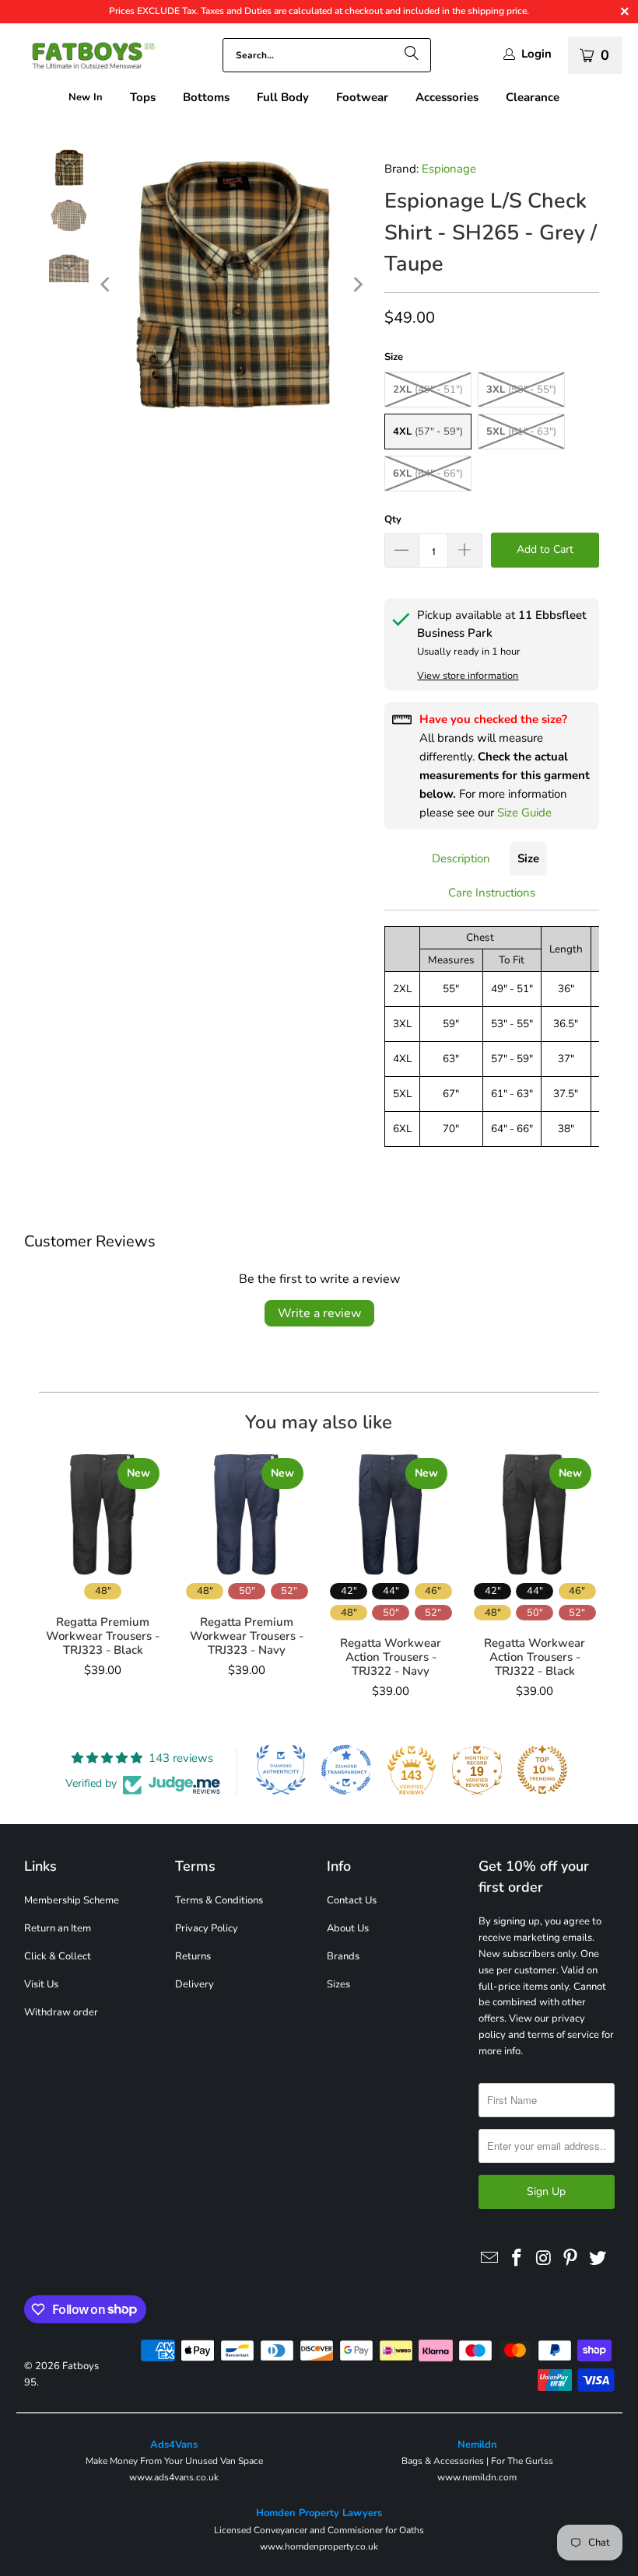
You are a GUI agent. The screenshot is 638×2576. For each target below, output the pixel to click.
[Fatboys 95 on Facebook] (517, 2259)
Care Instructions (492, 893)
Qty (393, 519)
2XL (428, 390)
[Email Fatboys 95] (490, 2259)
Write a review (319, 1313)
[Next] (357, 285)
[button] (143, 98)
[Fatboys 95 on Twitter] (598, 2259)
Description (461, 858)
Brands (343, 1956)
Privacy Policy (207, 1928)
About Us (348, 1928)
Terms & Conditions (219, 1900)
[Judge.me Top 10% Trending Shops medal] (542, 1770)
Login (536, 54)
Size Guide (524, 813)
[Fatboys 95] (86, 59)
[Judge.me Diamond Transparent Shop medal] (346, 1770)
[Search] (412, 55)
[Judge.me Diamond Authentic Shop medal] (281, 1770)
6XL (428, 474)
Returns (193, 1956)
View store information (468, 676)
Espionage (449, 169)
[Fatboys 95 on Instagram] (544, 2259)
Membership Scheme (72, 1900)
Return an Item (58, 1928)
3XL (521, 390)
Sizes (338, 1984)
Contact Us (352, 1900)
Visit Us (41, 1984)
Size (528, 858)
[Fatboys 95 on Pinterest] (571, 2259)
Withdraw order (61, 2012)
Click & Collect (58, 1956)
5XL (521, 432)
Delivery (195, 1984)
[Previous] (107, 285)
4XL (428, 432)
